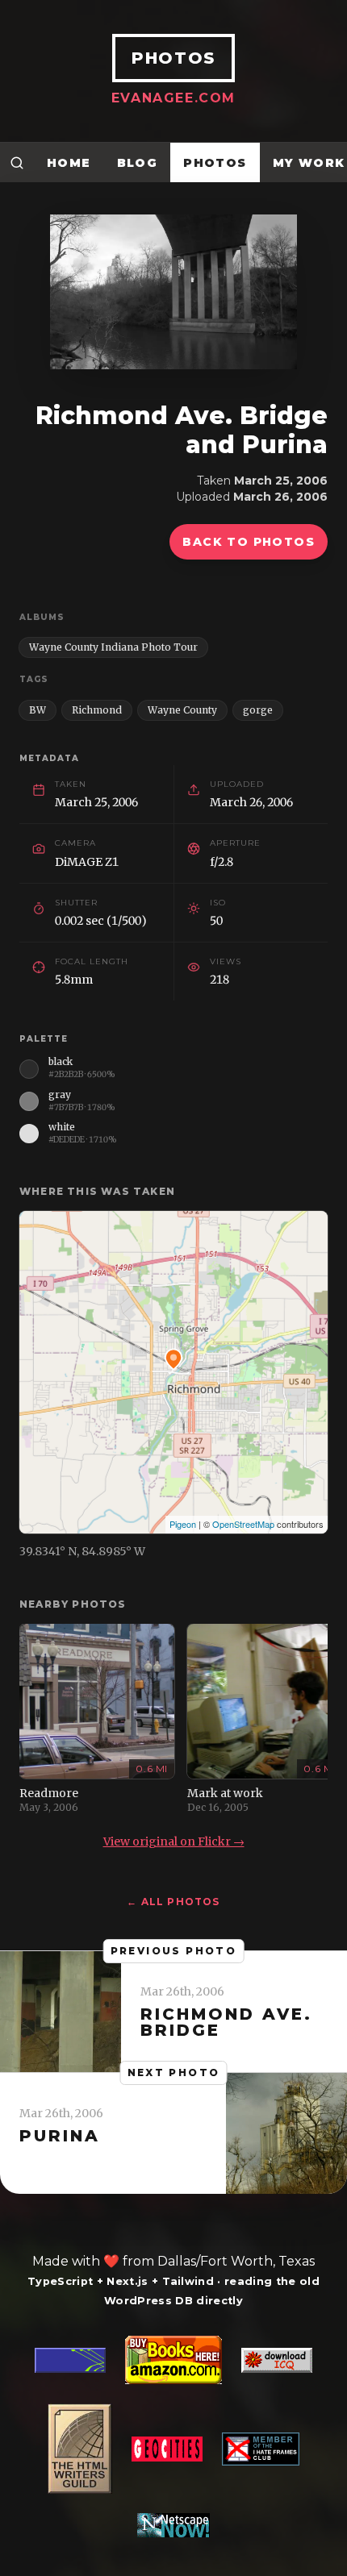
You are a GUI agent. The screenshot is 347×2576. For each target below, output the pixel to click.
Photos (215, 163)
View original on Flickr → (174, 1841)
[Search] (17, 162)
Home (69, 163)
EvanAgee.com (173, 98)
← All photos (173, 1902)
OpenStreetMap (243, 1524)
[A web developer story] (173, 2437)
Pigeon (183, 1524)
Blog (138, 163)
